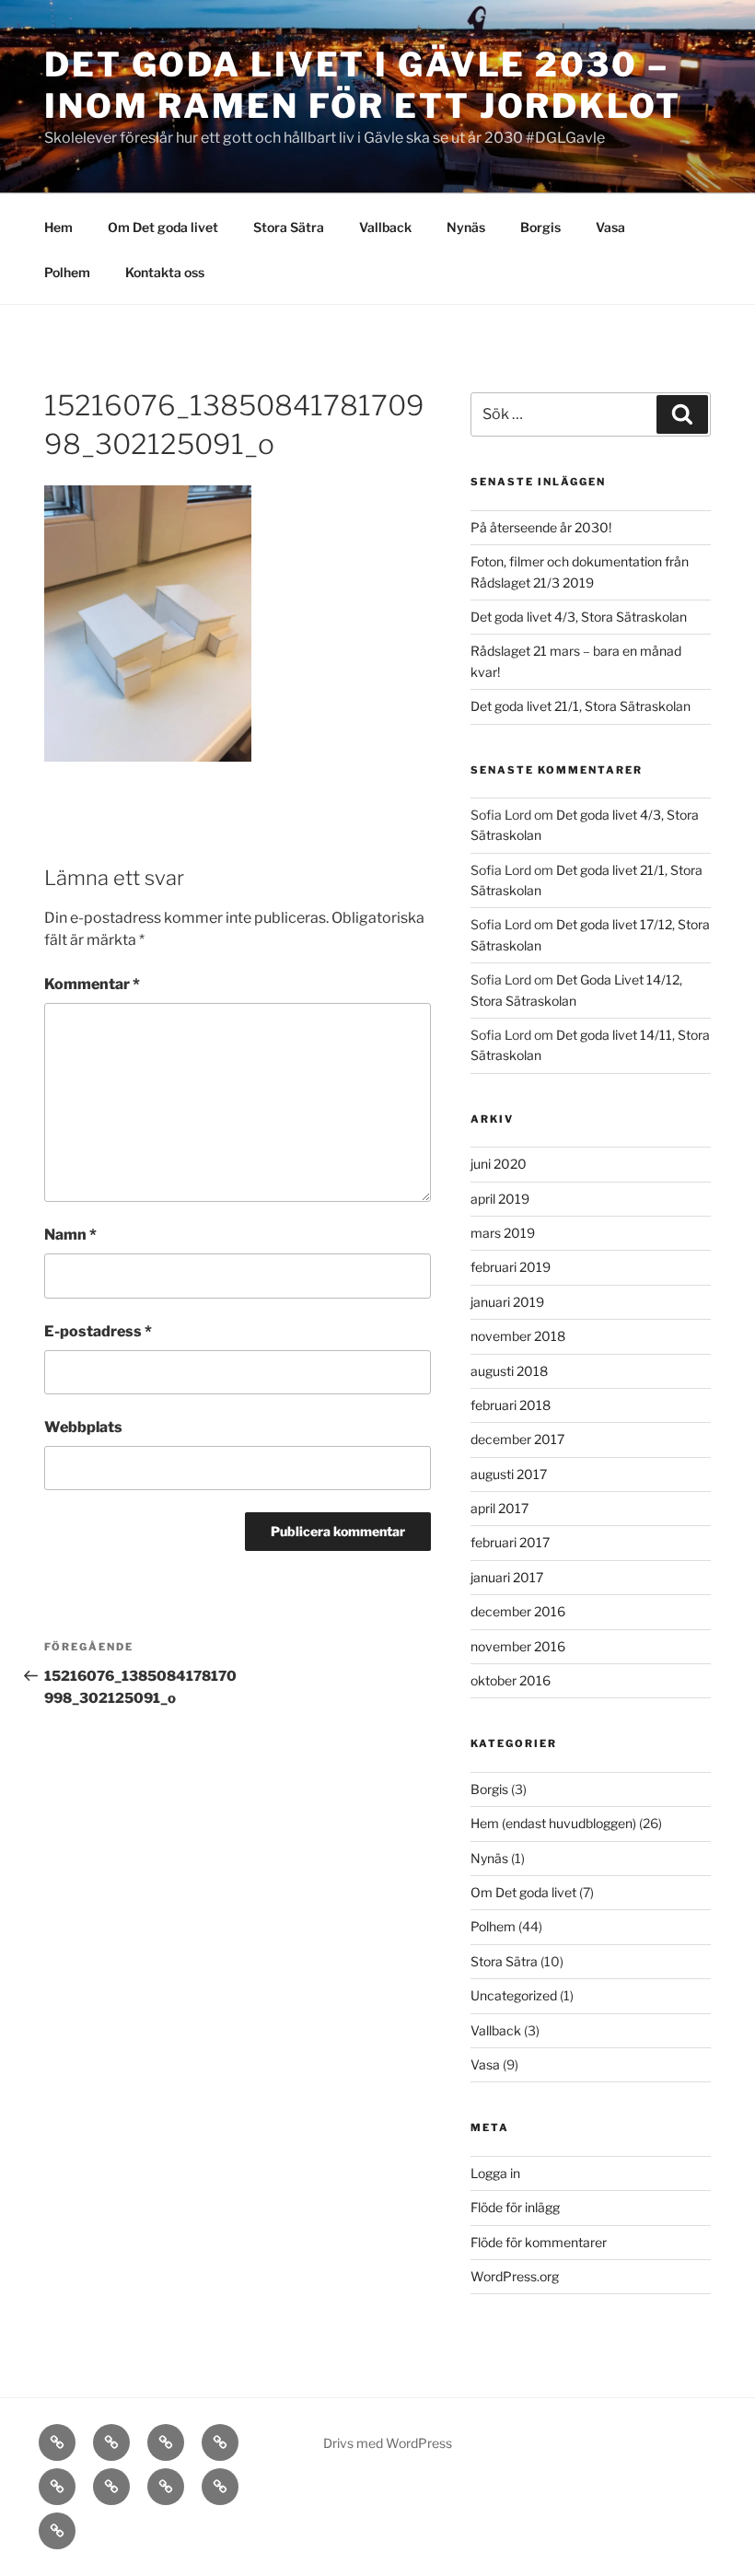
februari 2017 (510, 1542)
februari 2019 (511, 1267)
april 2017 (499, 1508)
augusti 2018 (509, 1371)
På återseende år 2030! (541, 527)
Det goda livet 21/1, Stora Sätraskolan (581, 706)
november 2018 (518, 1336)
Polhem (67, 272)
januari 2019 (507, 1302)
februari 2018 (511, 1405)
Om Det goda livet (163, 227)
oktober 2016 (511, 1680)
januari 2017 (507, 1577)
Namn (70, 1235)
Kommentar (92, 984)
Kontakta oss (165, 272)
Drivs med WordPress (388, 2443)
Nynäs (466, 227)
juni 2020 (499, 1164)
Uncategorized (514, 1995)
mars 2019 (503, 1233)
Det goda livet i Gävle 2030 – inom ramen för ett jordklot (363, 85)
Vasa (610, 227)
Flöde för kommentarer (539, 2242)
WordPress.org (515, 2276)
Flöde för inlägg (515, 2207)
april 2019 (500, 1199)
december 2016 (518, 1611)
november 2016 (518, 1646)
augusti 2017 (509, 1474)
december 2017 (517, 1439)
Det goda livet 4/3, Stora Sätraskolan (579, 617)
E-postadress (98, 1331)
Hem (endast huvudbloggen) (553, 1823)
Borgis (540, 227)
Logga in (495, 2173)
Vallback (385, 227)
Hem (58, 227)
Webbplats (83, 1427)
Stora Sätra (289, 227)
